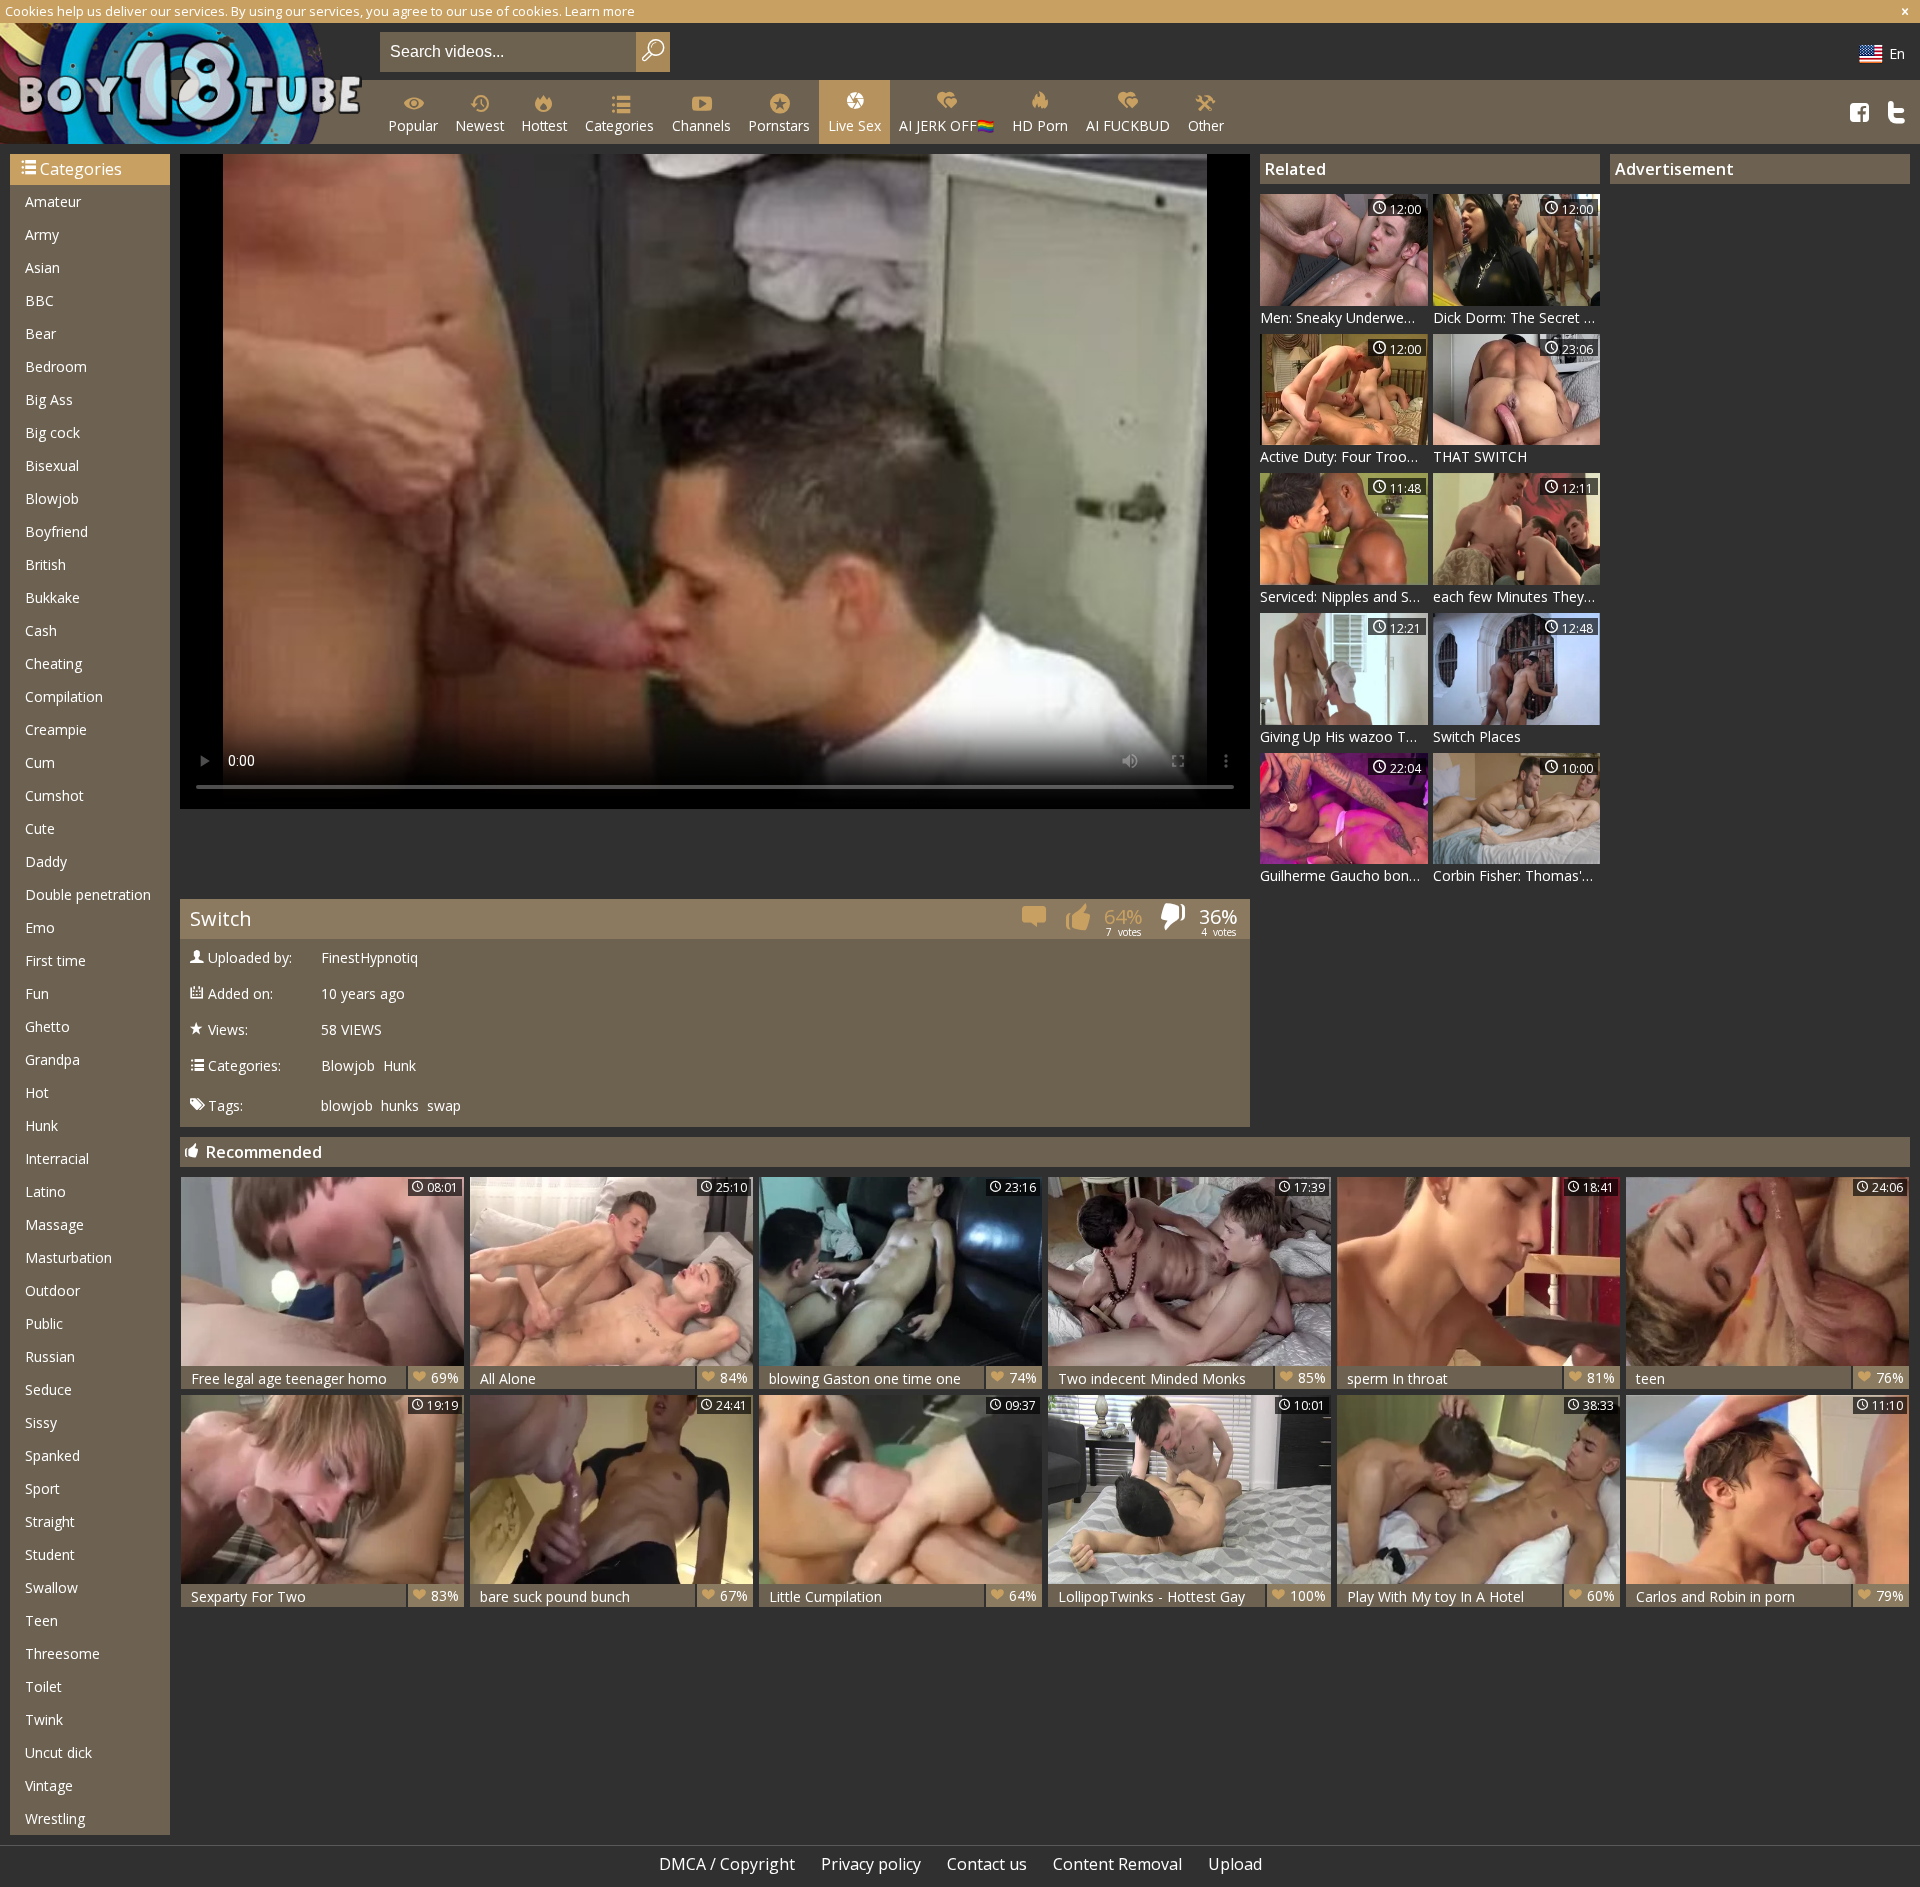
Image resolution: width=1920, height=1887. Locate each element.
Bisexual (52, 465)
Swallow (51, 1587)
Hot (37, 1092)
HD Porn (1040, 125)
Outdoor (52, 1290)
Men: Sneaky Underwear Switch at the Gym (1344, 317)
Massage (54, 1224)
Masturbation (68, 1257)
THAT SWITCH (1480, 456)
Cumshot (54, 795)
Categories (619, 125)
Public (44, 1323)
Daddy (46, 861)
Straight (50, 1521)
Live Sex (854, 125)
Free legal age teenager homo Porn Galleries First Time (325, 1378)
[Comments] (1035, 922)
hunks (400, 1106)
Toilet (43, 1686)
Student (50, 1554)
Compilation (64, 696)
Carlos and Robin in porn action (1770, 1596)
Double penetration (88, 894)
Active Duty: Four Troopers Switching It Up (1344, 456)
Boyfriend (56, 531)
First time (55, 960)
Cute (40, 828)
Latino (45, 1191)
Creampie (56, 729)
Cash (41, 630)
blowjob (347, 1106)
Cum (40, 762)
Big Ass (49, 399)
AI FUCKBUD (1128, 125)
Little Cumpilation (903, 1596)
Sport (42, 1488)
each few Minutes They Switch (1517, 596)
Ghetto (47, 1026)
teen (1770, 1378)
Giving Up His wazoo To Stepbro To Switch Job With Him (1344, 736)
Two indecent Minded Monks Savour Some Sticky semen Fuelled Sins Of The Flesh (1192, 1378)
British (45, 564)
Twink (44, 1719)
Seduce (48, 1389)
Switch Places (1477, 736)
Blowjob (52, 498)
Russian (50, 1356)
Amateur (53, 201)
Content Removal (1117, 1864)
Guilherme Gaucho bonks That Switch (1344, 875)
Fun (37, 993)
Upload (1235, 1864)
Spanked (52, 1455)
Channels (701, 125)
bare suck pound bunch (614, 1596)
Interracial (57, 1158)
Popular (413, 125)
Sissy (41, 1422)
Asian (42, 267)
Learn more (600, 11)
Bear (40, 333)
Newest (480, 125)
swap (444, 1106)
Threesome (62, 1653)
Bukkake (52, 597)
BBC (39, 300)
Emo (40, 927)
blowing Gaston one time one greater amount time (903, 1378)
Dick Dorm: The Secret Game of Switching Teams (1517, 317)
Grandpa (52, 1059)
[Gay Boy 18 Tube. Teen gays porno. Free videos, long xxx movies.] (186, 85)
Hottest (544, 125)
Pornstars (779, 125)
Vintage (49, 1785)
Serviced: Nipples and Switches (1344, 596)
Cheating (53, 663)
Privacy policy (871, 1864)
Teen (41, 1620)
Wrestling (55, 1818)
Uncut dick (58, 1752)
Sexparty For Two (325, 1596)
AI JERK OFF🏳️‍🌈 (946, 125)
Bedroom (56, 366)
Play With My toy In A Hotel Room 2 (1481, 1596)
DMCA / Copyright (727, 1864)
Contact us (987, 1864)
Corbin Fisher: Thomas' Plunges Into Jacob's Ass (1517, 875)
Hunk (41, 1125)
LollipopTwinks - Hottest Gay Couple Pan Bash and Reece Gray (1192, 1596)
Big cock (52, 432)
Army (42, 234)
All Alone (614, 1378)
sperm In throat (1481, 1378)
